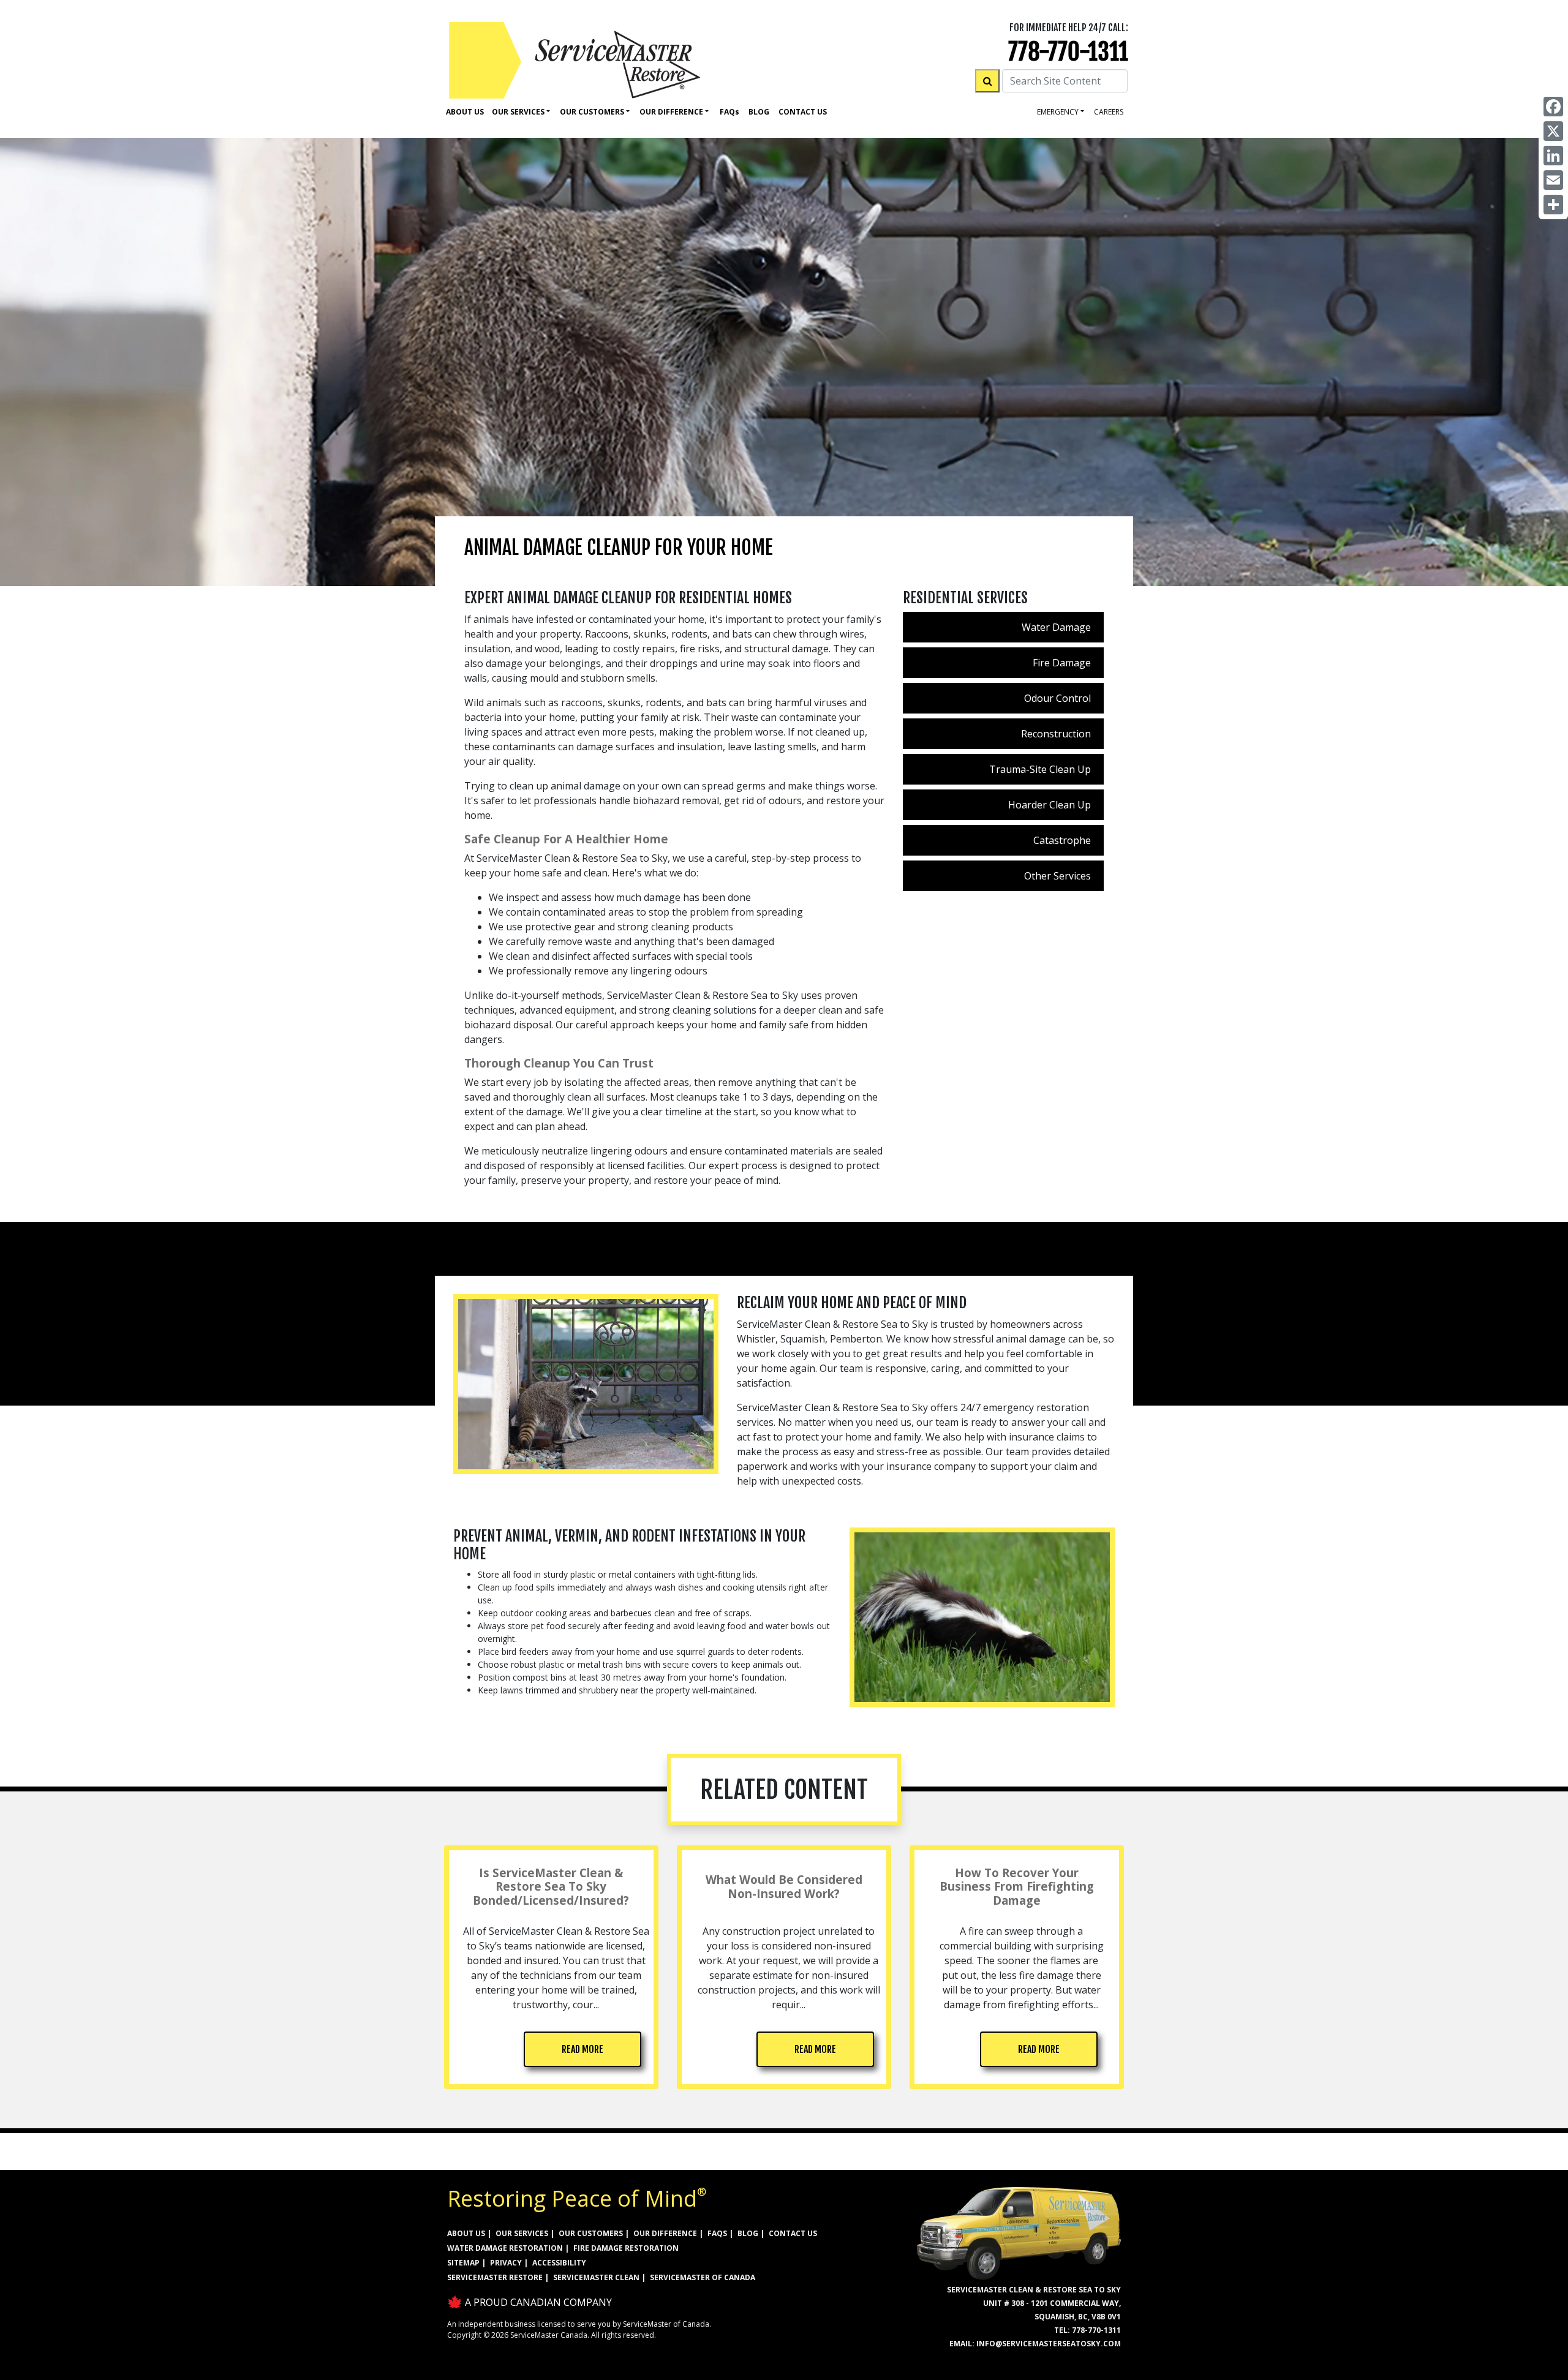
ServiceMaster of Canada (703, 2277)
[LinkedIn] (1553, 156)
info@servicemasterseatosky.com (1049, 2344)
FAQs (717, 2233)
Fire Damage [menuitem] (1062, 663)
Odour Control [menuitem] (1057, 698)
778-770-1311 (1068, 52)
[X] (1553, 131)
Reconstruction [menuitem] (1056, 734)
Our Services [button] (518, 112)
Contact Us (803, 112)
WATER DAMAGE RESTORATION (505, 2248)
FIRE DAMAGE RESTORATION (626, 2248)
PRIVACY (506, 2263)
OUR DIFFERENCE (665, 2233)
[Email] (1553, 180)
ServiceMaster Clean (596, 2277)
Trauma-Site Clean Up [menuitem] (1040, 769)
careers (1109, 112)
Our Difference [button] (671, 112)
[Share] (1553, 205)
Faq (729, 112)
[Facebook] (1553, 107)
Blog (759, 112)
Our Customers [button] (592, 112)
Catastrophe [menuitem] (1062, 840)
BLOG (748, 2233)
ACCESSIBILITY (559, 2263)
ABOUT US (466, 2233)
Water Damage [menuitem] (1056, 627)
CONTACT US (793, 2233)
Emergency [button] (1058, 112)
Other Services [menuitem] (1057, 876)
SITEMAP (463, 2263)
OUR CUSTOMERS (591, 2233)
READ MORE (582, 2049)
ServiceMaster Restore (495, 2277)
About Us (465, 112)
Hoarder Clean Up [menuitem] (1050, 805)
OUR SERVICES (522, 2233)
